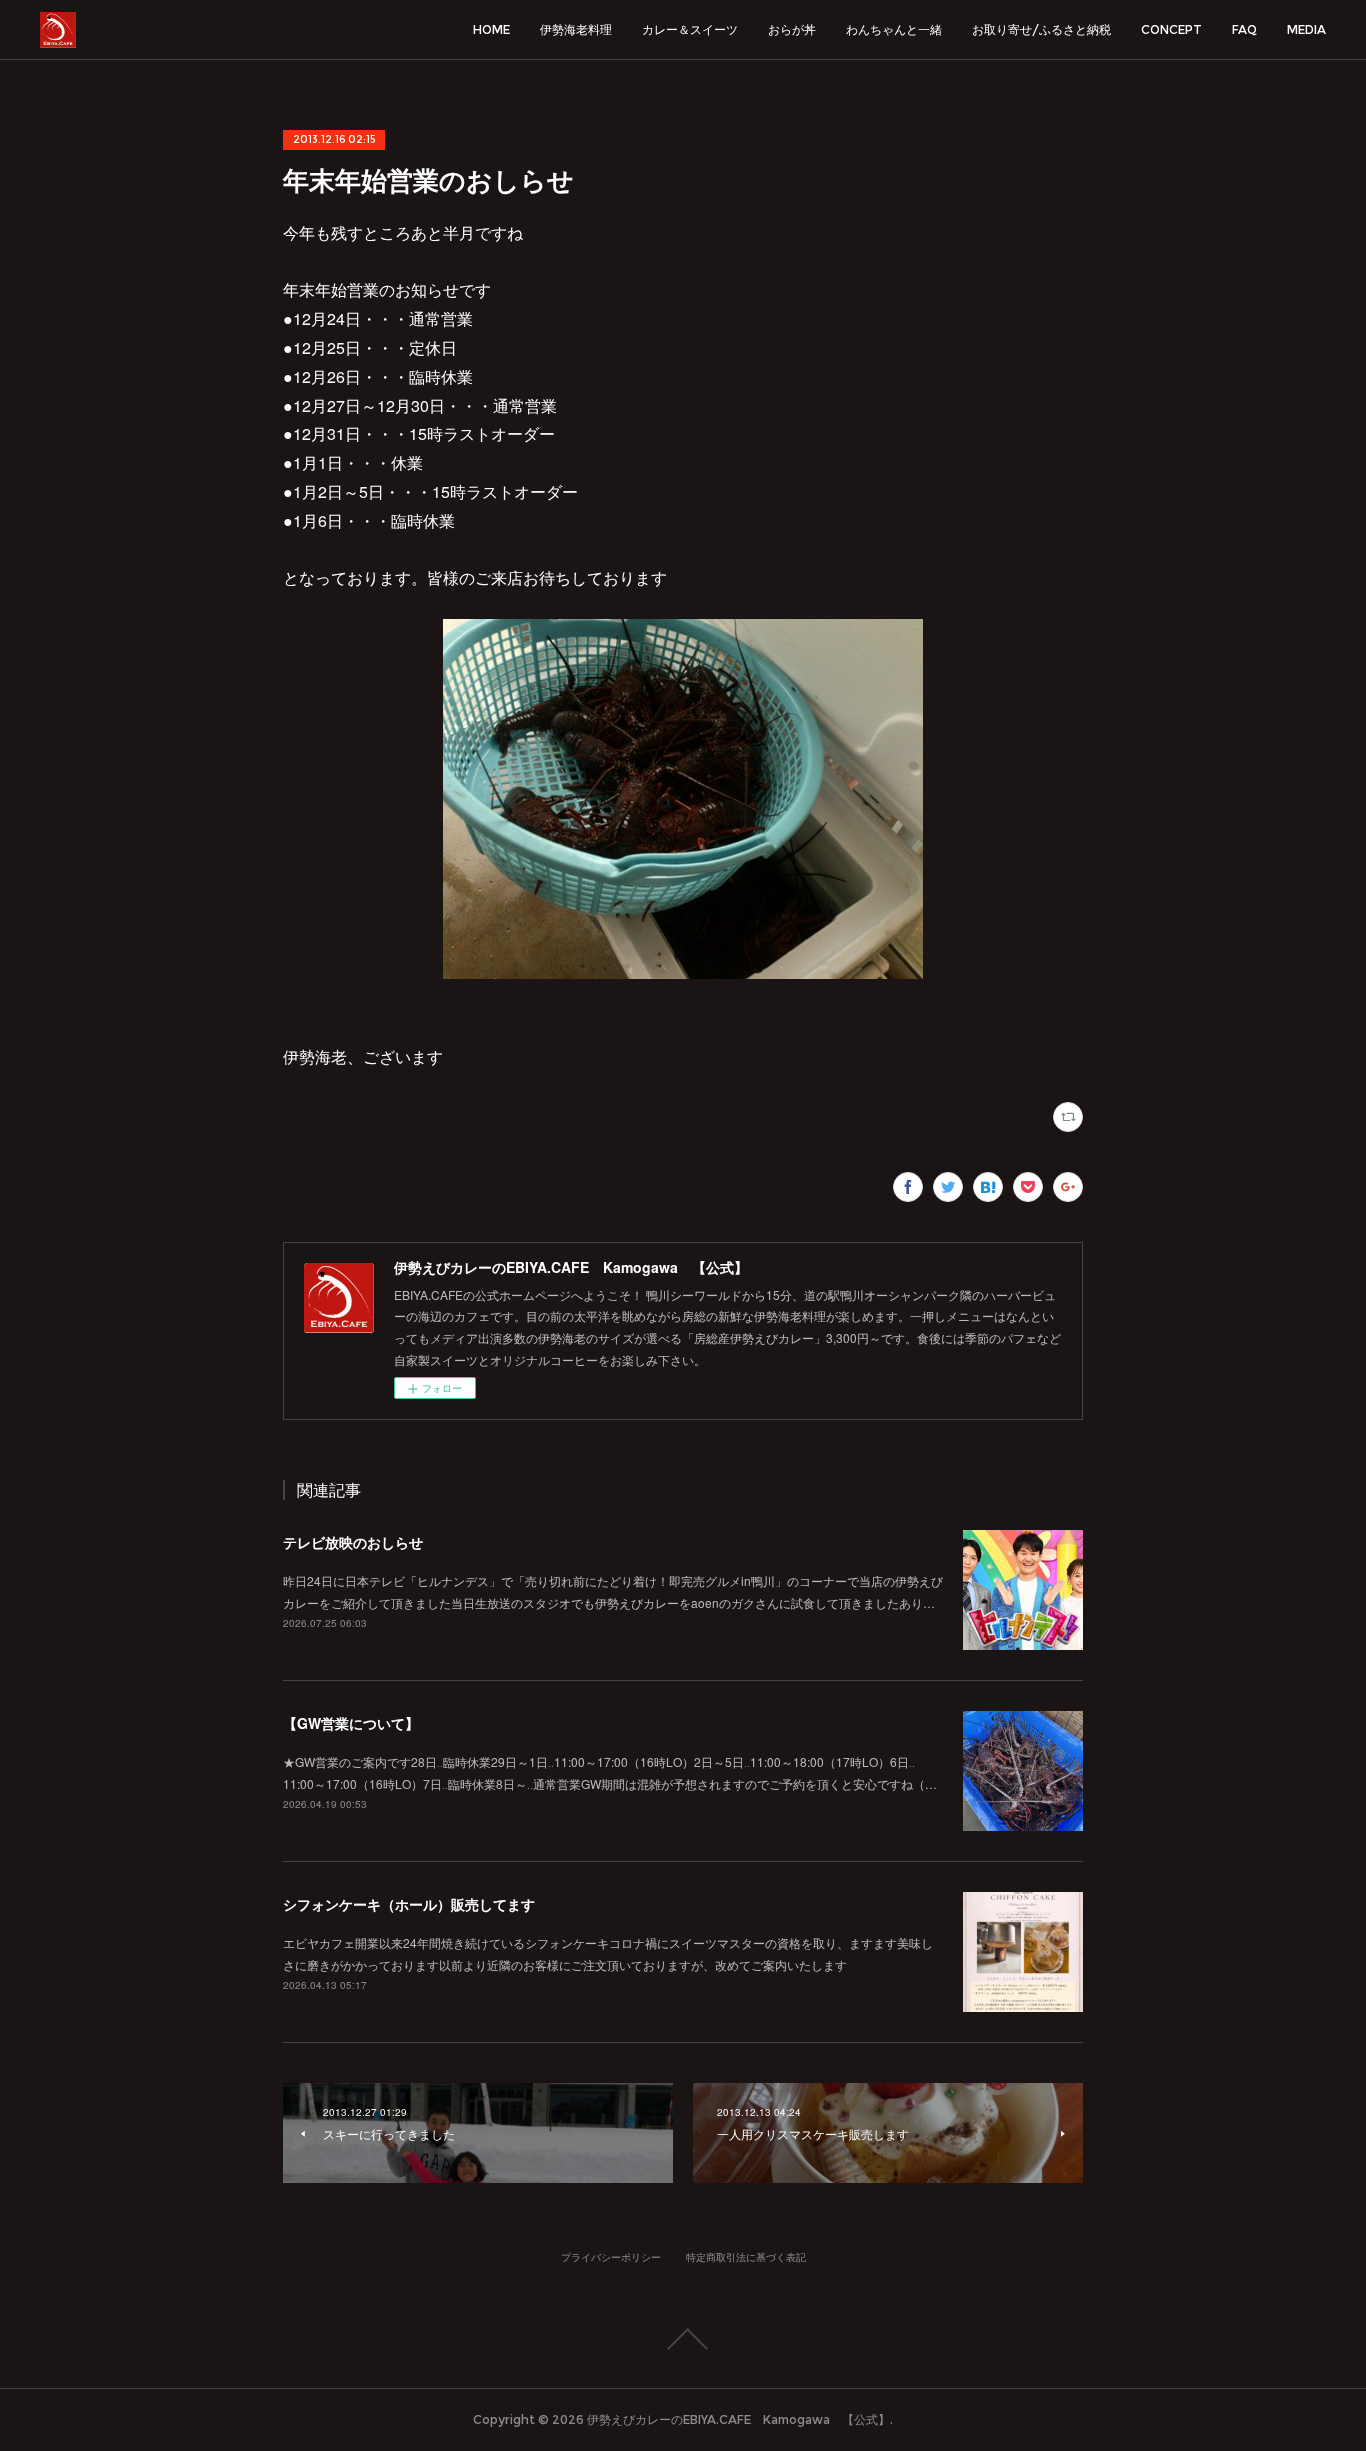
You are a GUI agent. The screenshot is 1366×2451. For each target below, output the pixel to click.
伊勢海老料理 (576, 29)
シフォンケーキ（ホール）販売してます (409, 1904)
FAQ (1244, 29)
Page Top (683, 2339)
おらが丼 (792, 29)
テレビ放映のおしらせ (353, 1542)
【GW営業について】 (351, 1723)
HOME (491, 29)
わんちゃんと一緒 (894, 29)
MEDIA (1306, 29)
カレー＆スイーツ (690, 29)
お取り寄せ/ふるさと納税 (1041, 29)
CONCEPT (1171, 29)
